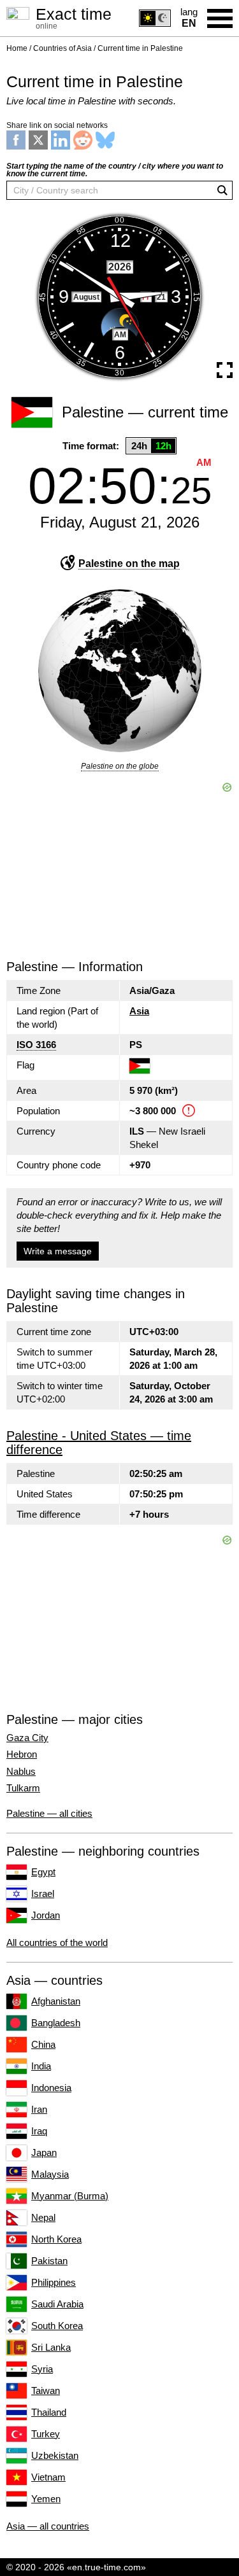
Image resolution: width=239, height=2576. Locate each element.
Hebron (22, 1754)
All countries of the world (57, 1942)
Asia (139, 1011)
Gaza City (27, 1738)
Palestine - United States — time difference (99, 1443)
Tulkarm (23, 1788)
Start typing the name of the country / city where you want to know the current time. (115, 170)
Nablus (21, 1772)
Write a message (58, 1251)
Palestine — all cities (49, 1813)
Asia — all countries (48, 2526)
